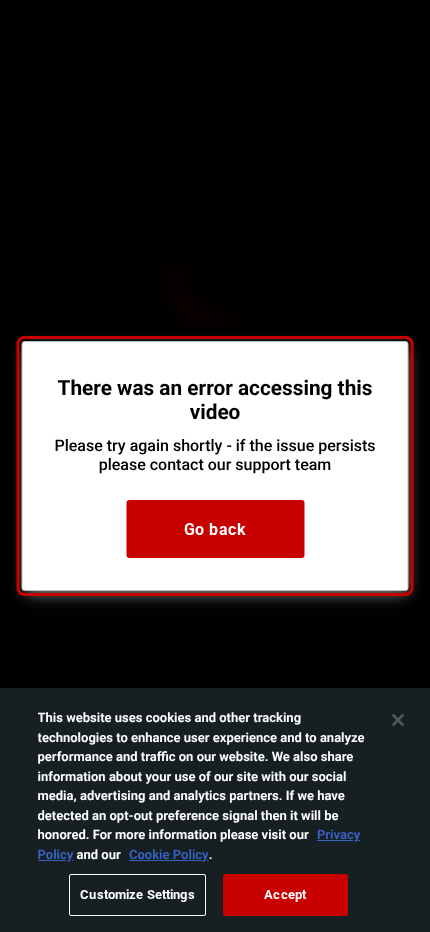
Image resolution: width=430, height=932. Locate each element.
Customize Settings (137, 894)
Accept (285, 894)
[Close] (398, 720)
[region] (215, 810)
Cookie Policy (169, 854)
